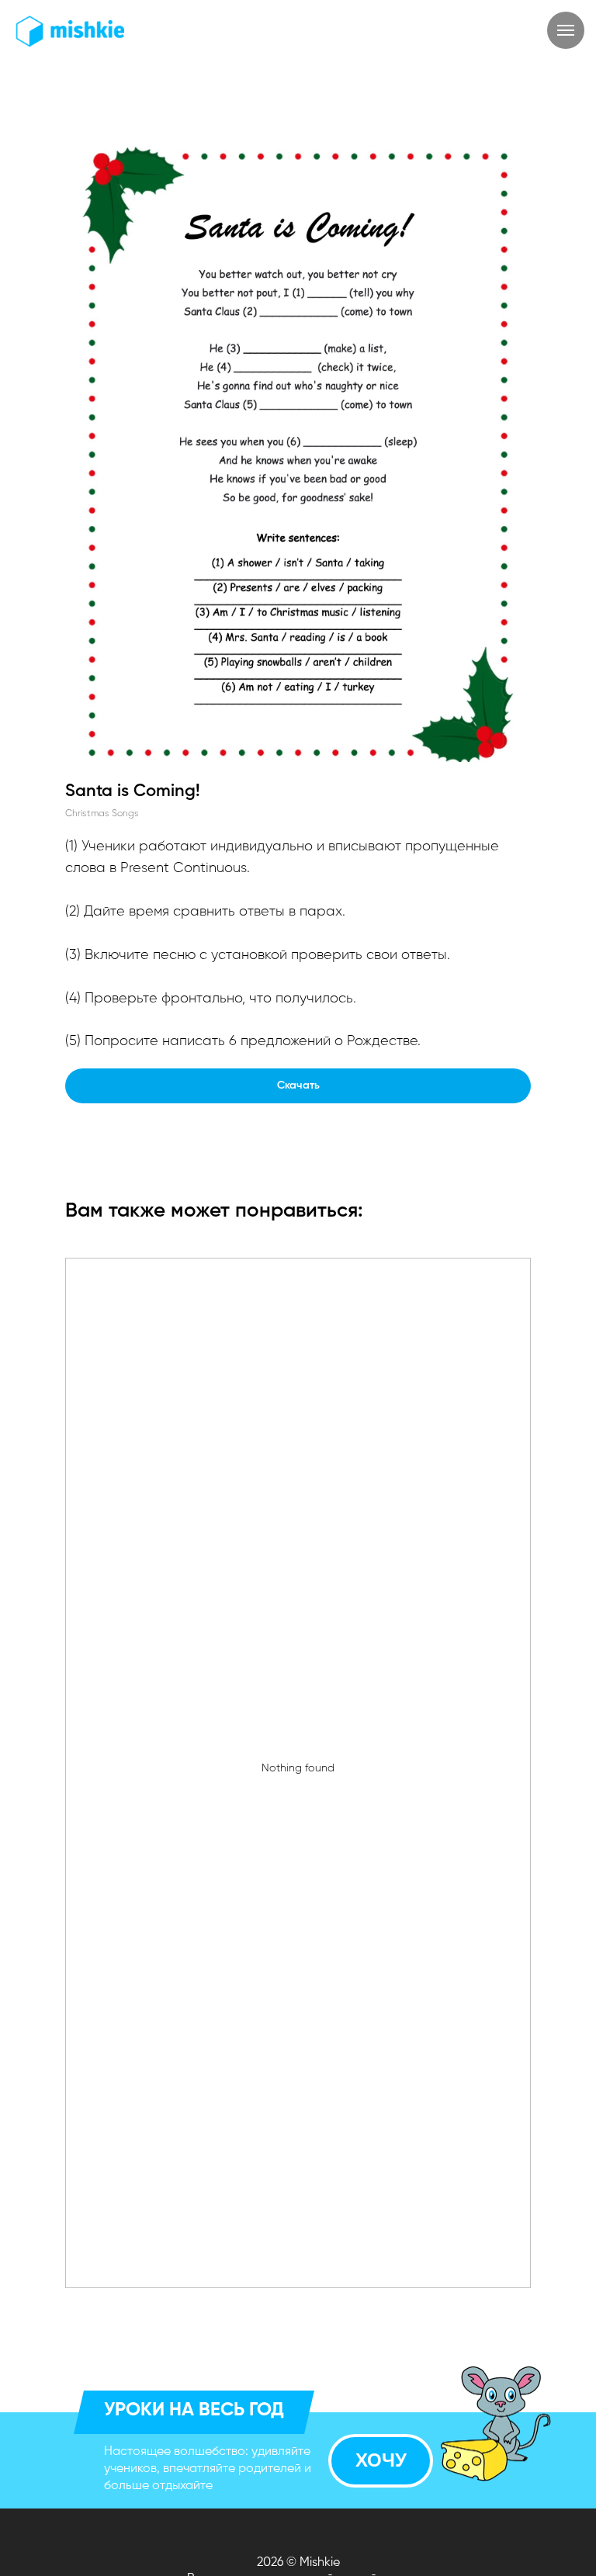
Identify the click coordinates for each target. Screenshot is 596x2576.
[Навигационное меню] (566, 30)
